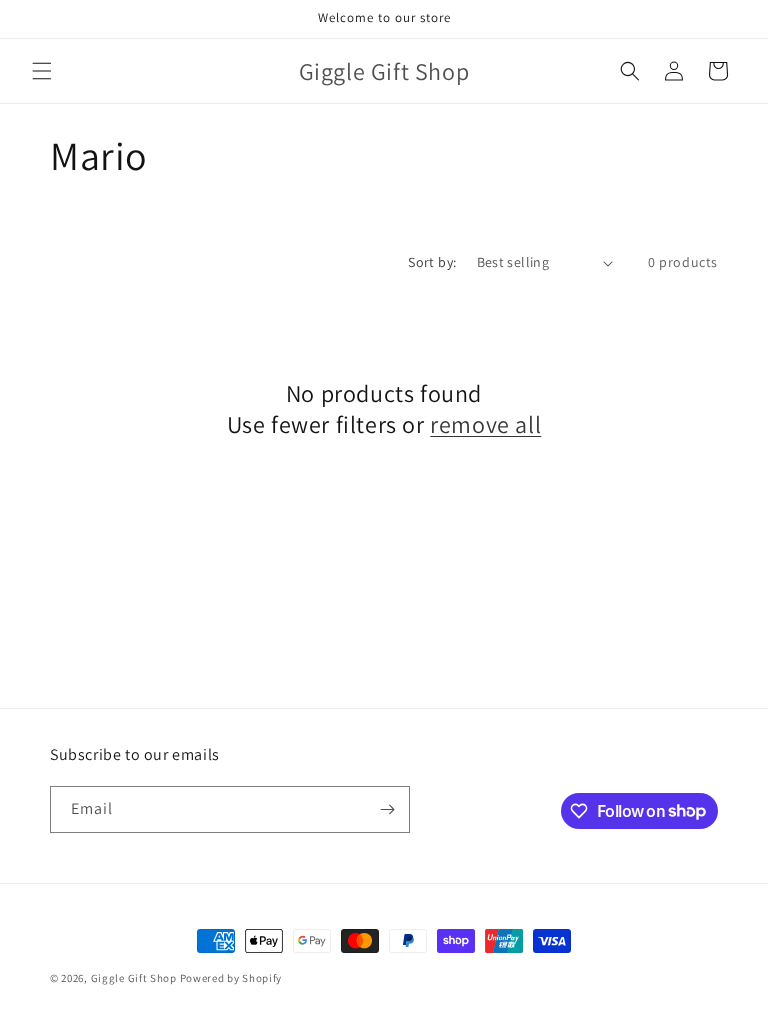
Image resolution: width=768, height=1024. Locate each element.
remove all (485, 424)
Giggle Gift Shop (134, 978)
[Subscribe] (387, 809)
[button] (42, 71)
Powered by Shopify (231, 978)
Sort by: (432, 262)
